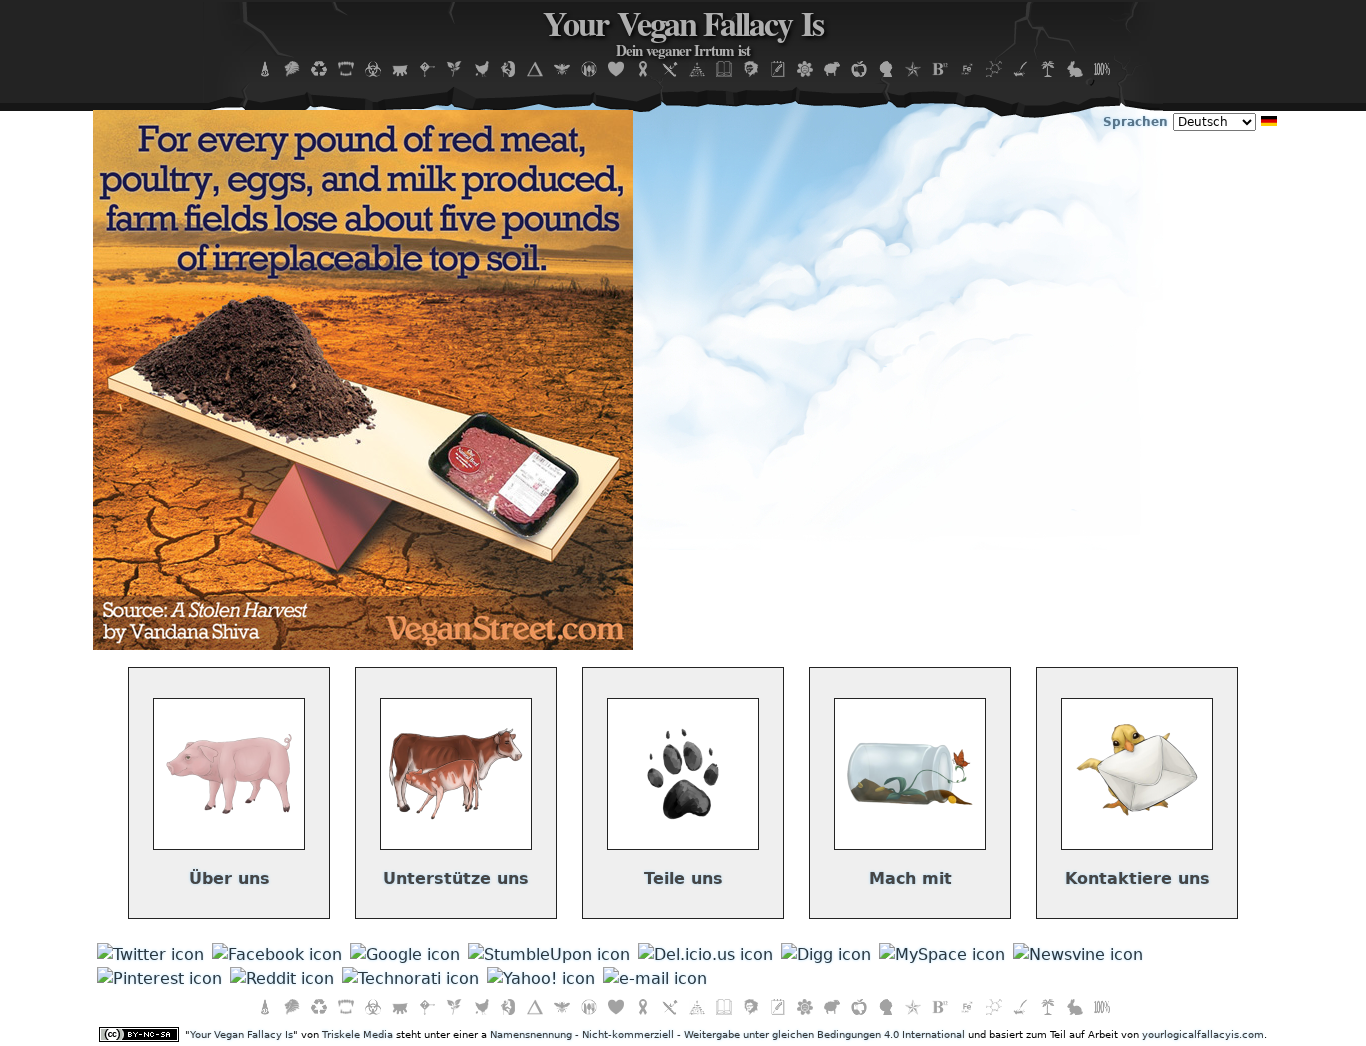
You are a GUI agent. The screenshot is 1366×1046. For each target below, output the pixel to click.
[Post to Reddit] (282, 978)
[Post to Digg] (826, 954)
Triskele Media (357, 1034)
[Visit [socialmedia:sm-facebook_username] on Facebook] (277, 954)
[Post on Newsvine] (1078, 954)
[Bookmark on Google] (405, 954)
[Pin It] (159, 978)
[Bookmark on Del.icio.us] (705, 954)
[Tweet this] (150, 954)
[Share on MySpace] (942, 954)
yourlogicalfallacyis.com (1203, 1034)
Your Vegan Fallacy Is (683, 35)
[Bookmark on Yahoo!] (541, 978)
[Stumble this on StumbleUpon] (549, 954)
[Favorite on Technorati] (410, 978)
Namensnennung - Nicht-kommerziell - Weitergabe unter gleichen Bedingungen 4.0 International (727, 1034)
